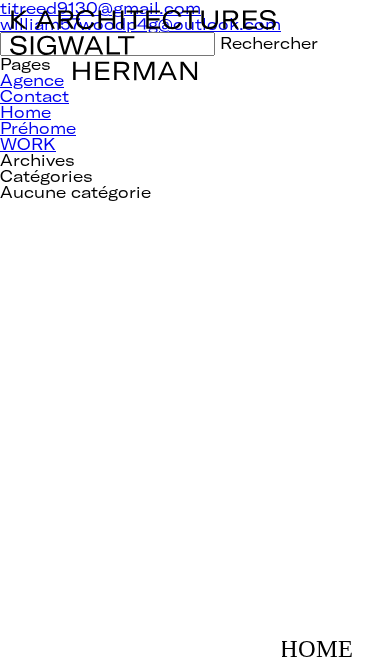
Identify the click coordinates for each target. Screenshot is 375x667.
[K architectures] (143, 17)
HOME (323, 639)
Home (25, 111)
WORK (28, 143)
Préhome (38, 127)
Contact (34, 95)
